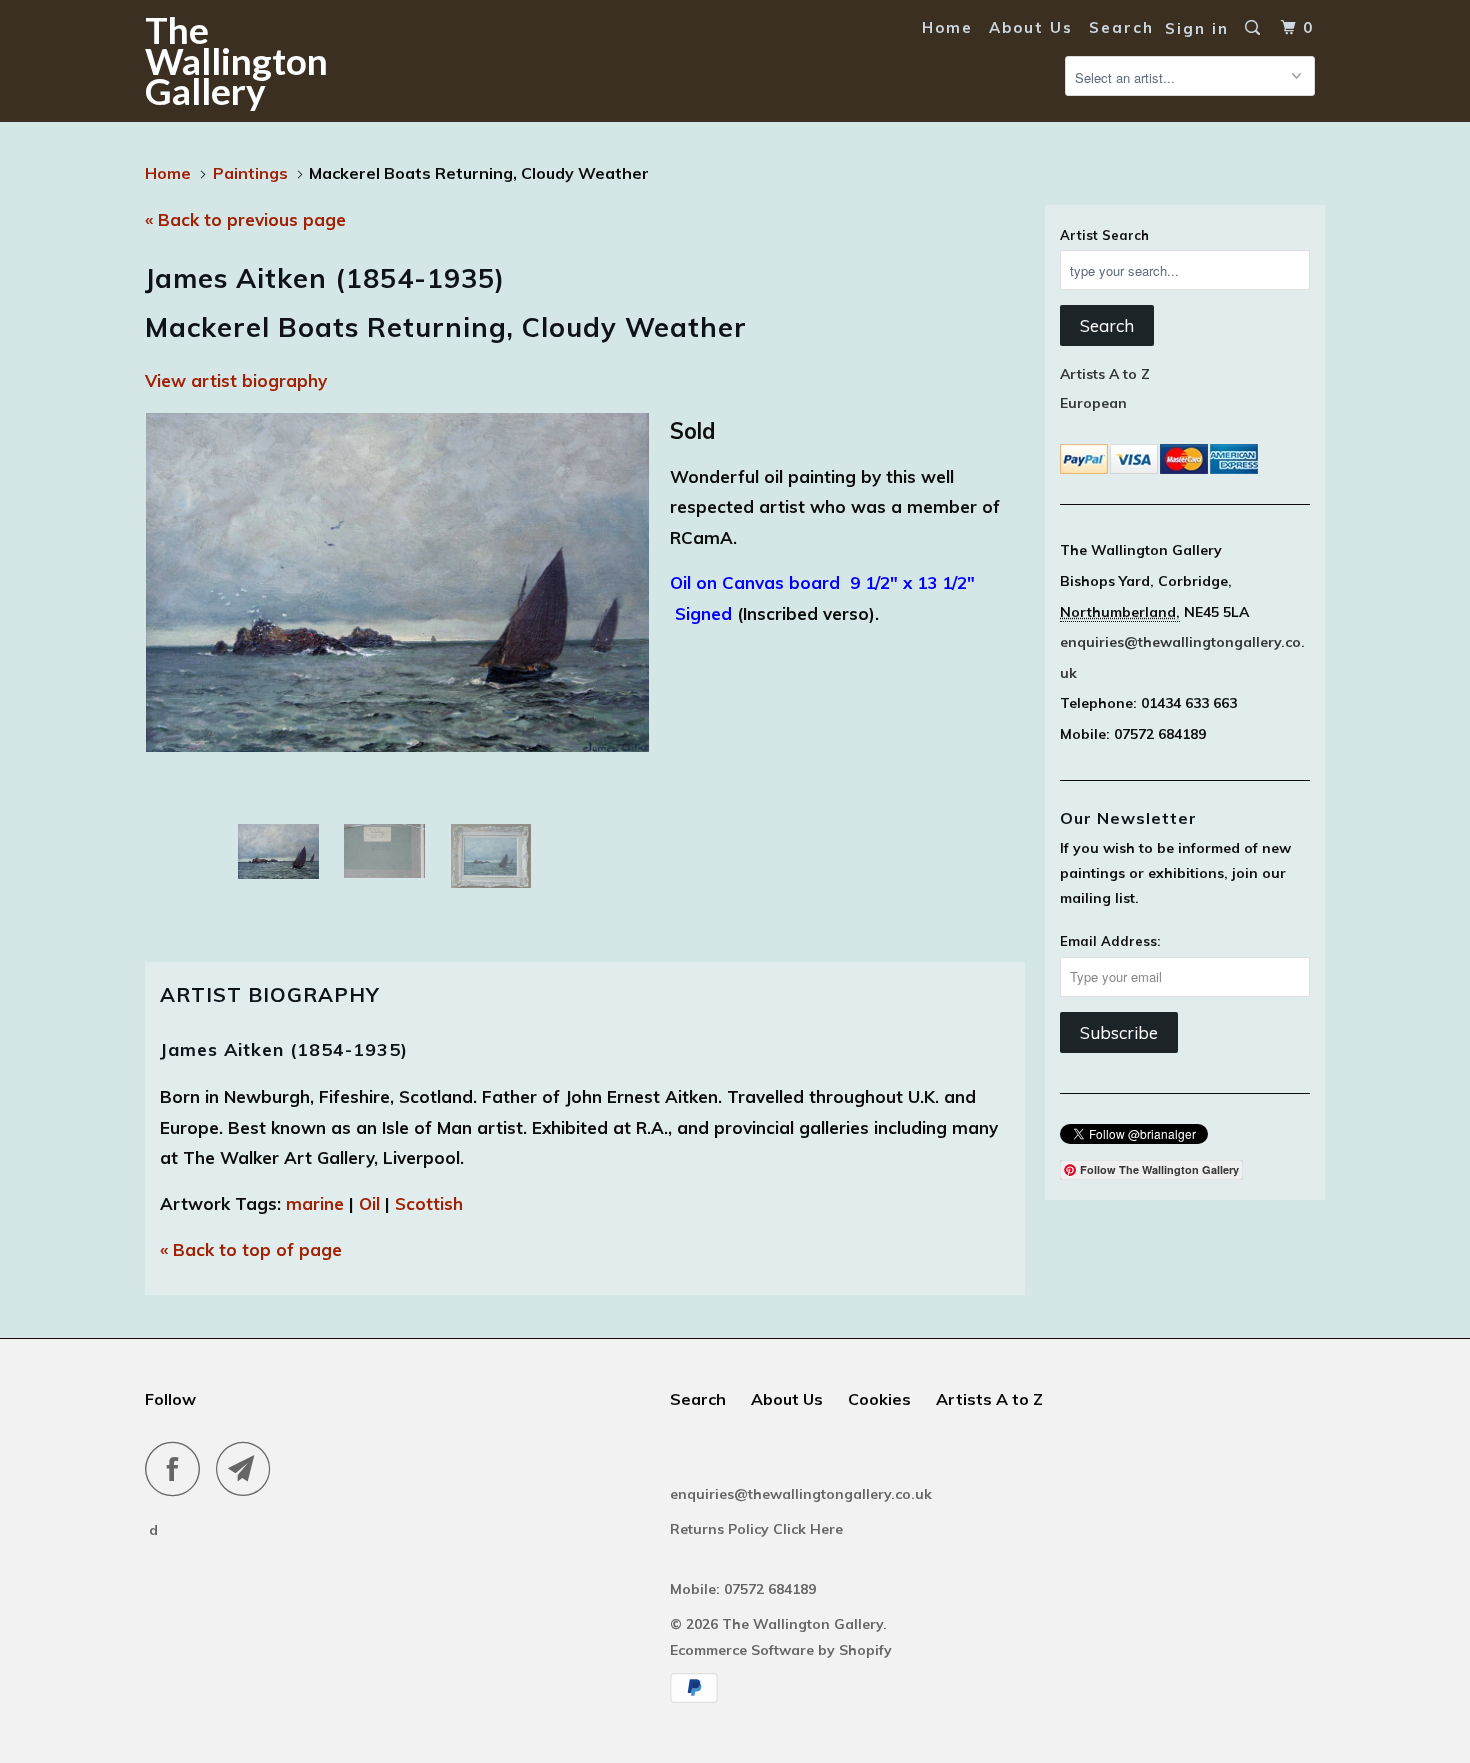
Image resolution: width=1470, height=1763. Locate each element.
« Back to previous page (245, 219)
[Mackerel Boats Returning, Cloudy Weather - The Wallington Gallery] (397, 582)
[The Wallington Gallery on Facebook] (178, 1468)
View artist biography (236, 380)
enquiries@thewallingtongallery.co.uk (801, 1494)
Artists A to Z (1105, 374)
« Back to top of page (251, 1249)
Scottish (429, 1203)
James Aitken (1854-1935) (284, 1049)
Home (947, 27)
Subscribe (1119, 1032)
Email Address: (1110, 941)
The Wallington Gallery (236, 60)
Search (1121, 27)
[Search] (1255, 28)
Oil (369, 1203)
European (1093, 403)
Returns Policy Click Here (758, 1529)
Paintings (250, 173)
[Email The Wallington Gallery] (249, 1468)
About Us (1031, 27)
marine (315, 1203)
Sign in (1197, 28)
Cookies (879, 1399)
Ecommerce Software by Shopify (781, 1650)
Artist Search (1104, 235)
